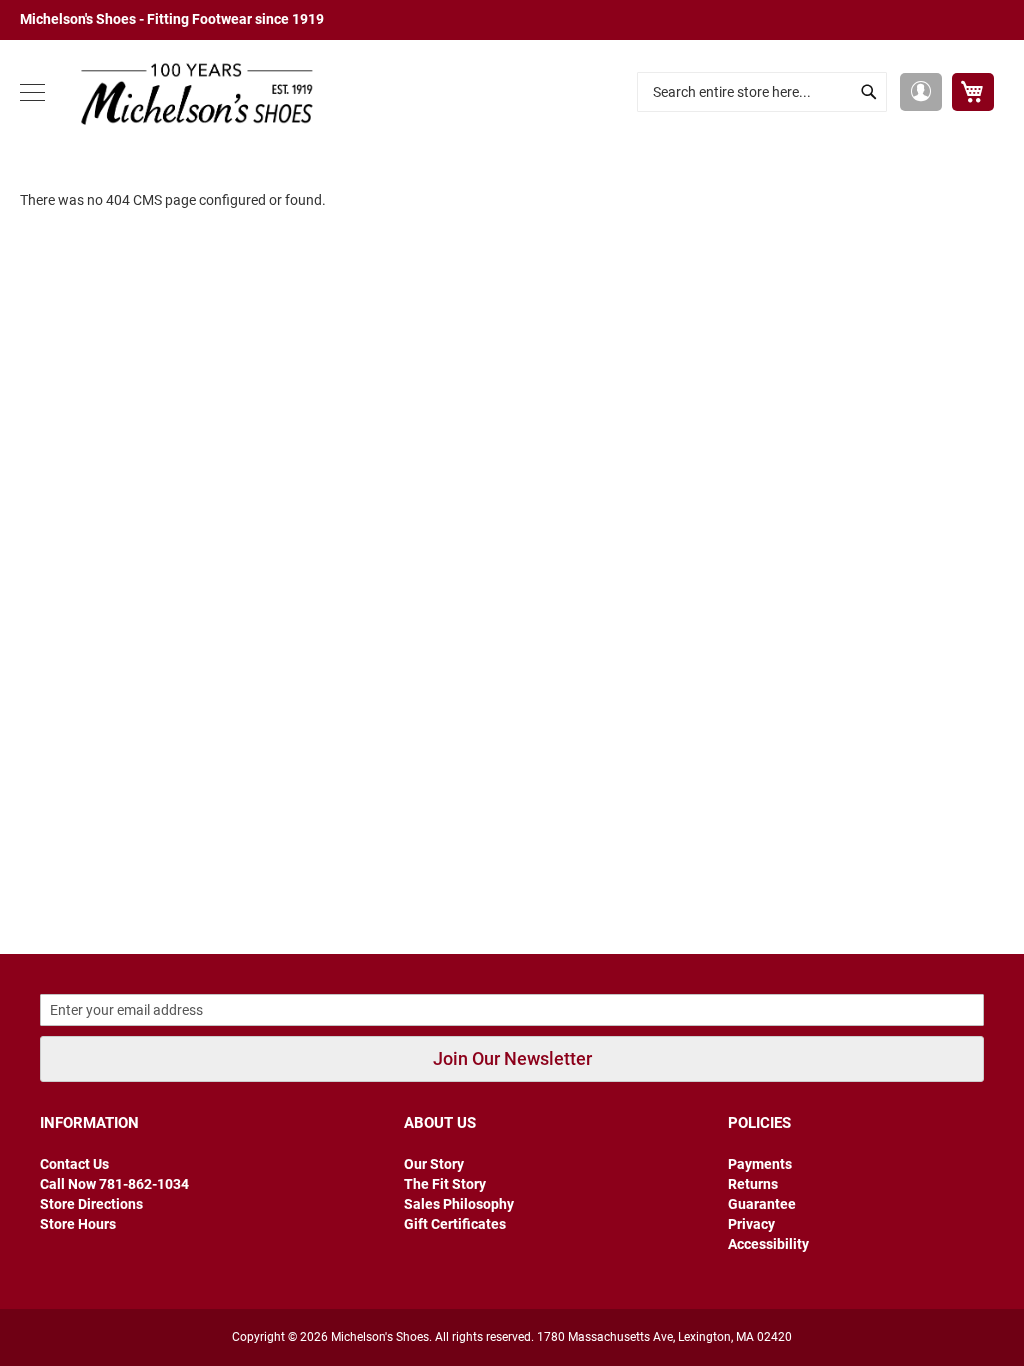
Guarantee (762, 1204)
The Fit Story (445, 1184)
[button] (921, 92)
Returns (753, 1184)
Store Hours (78, 1224)
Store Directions (91, 1204)
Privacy (751, 1224)
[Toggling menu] (32, 92)
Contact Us (74, 1164)
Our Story (434, 1164)
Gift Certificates (455, 1224)
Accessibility (768, 1244)
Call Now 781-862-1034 (114, 1184)
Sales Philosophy (459, 1204)
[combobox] (762, 92)
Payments (760, 1164)
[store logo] (190, 92)
